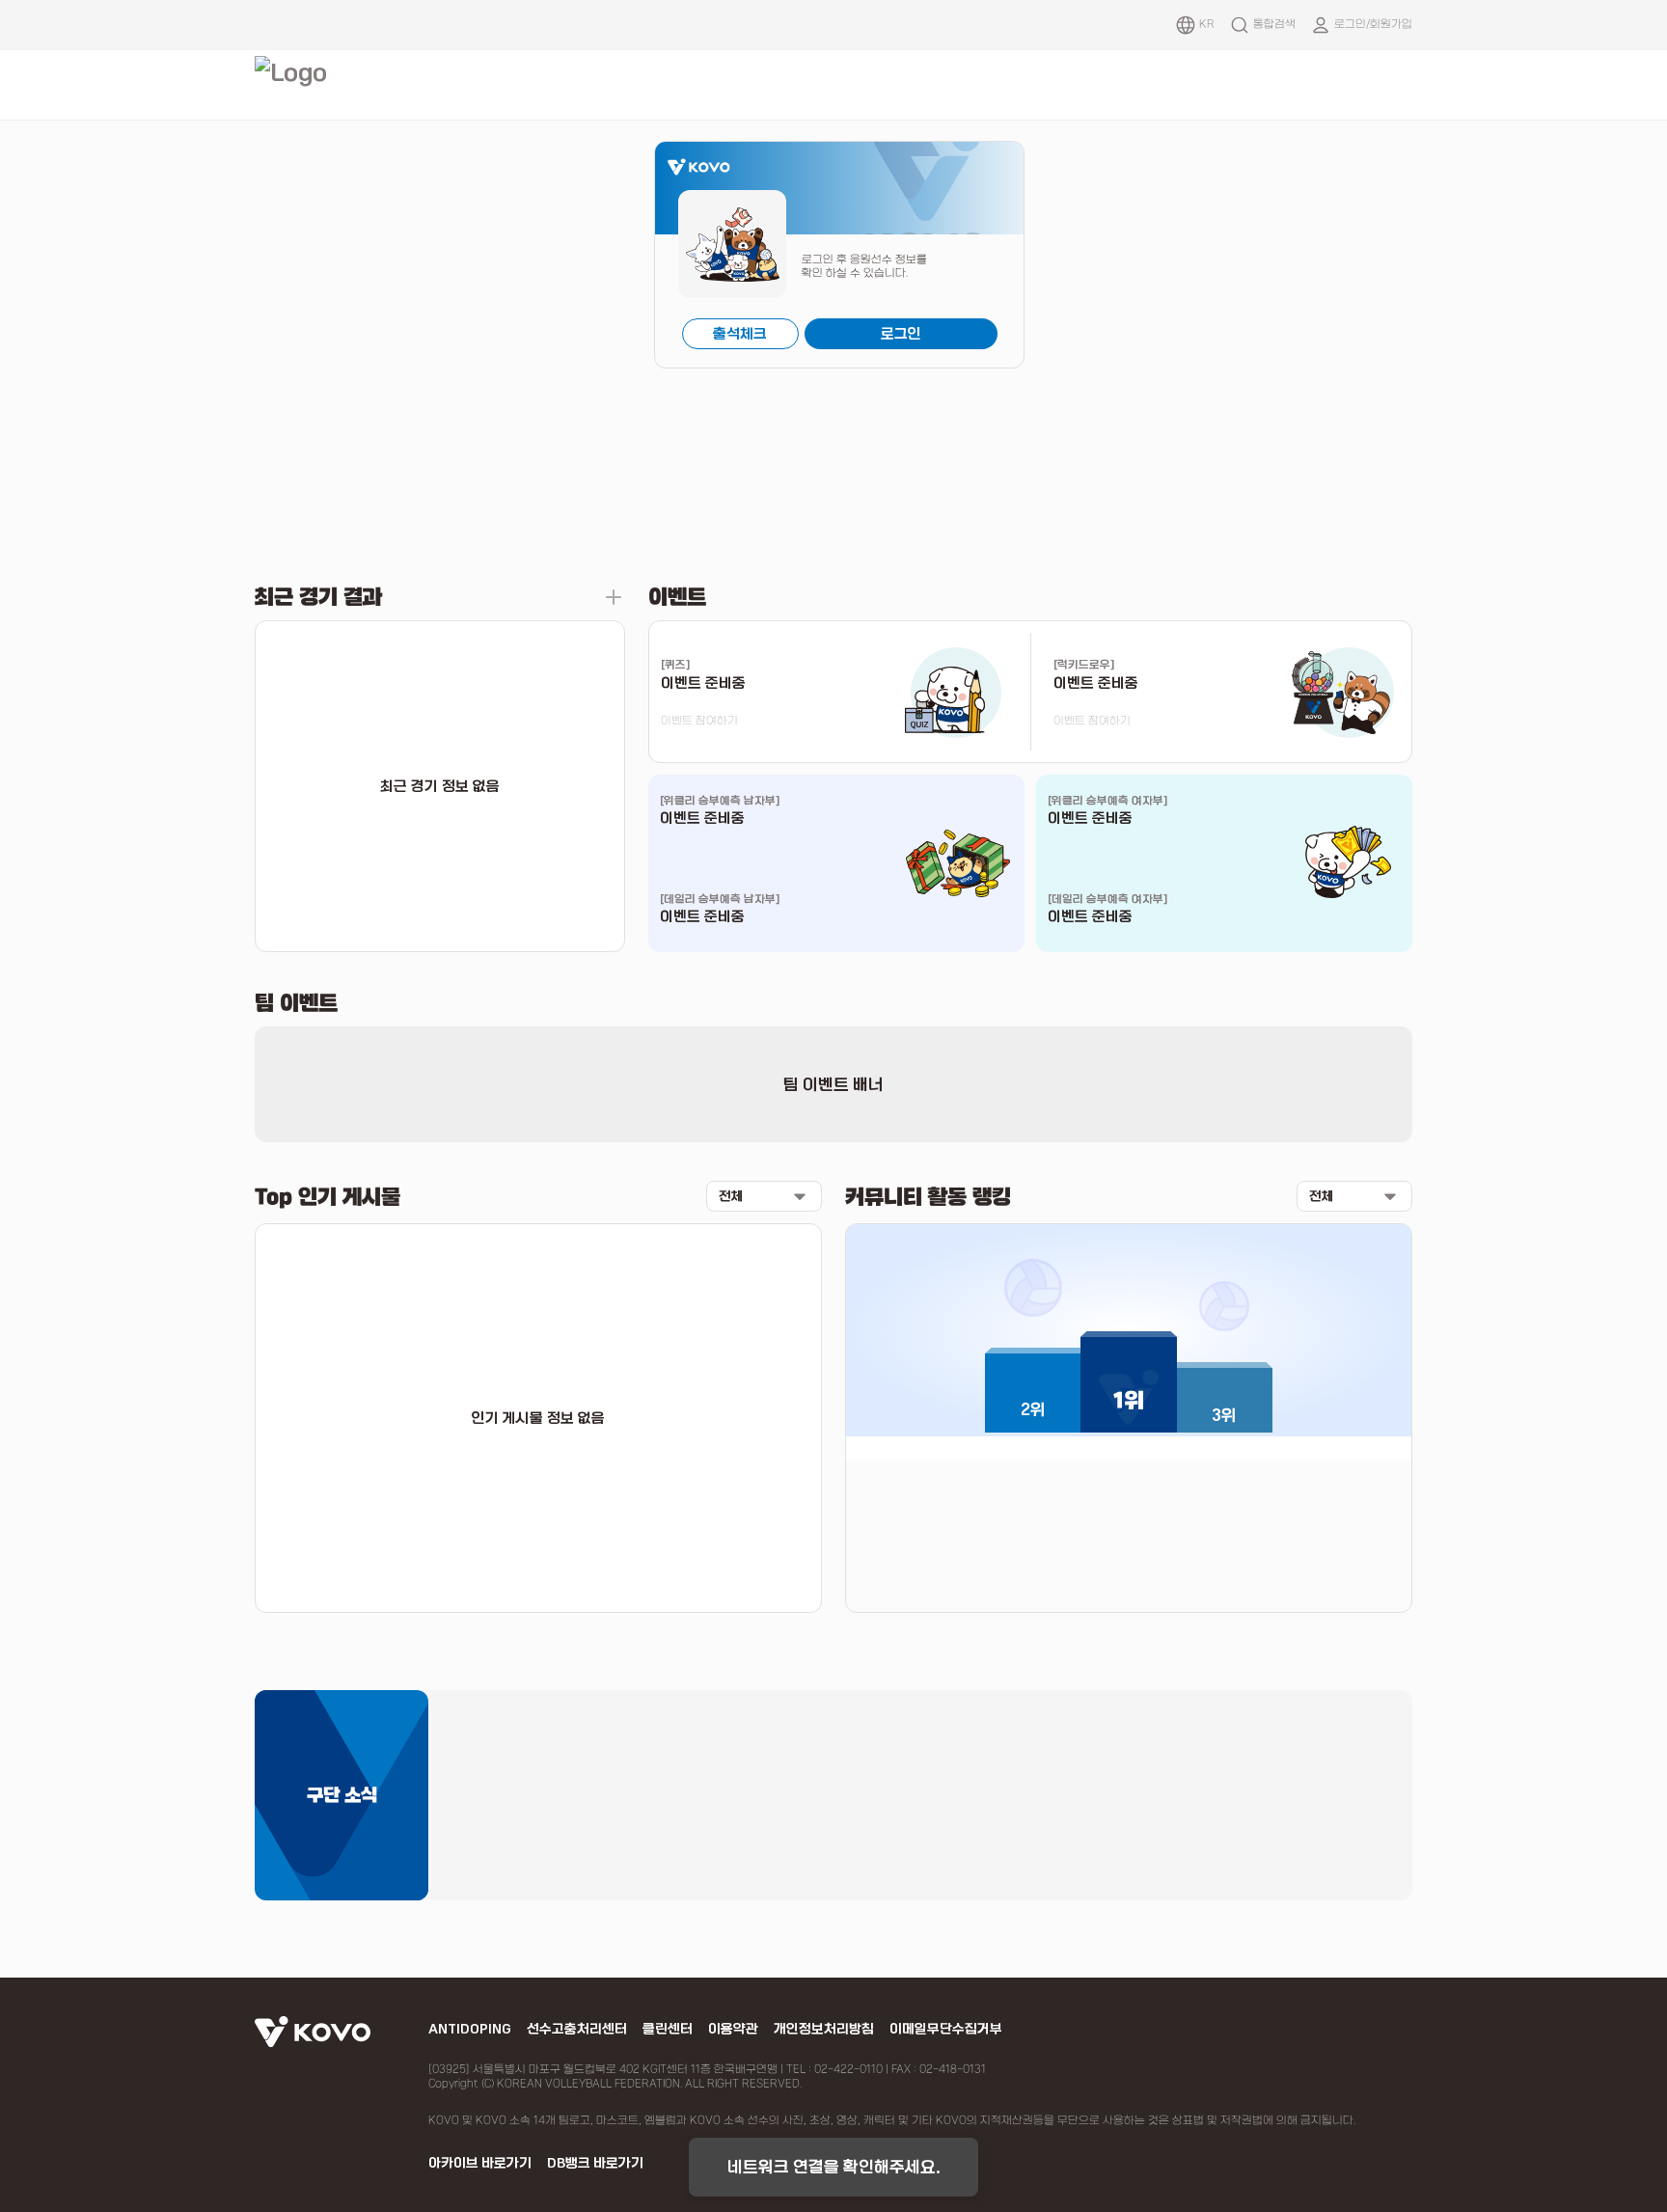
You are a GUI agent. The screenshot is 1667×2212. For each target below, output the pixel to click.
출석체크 (740, 334)
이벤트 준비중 (702, 818)
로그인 (901, 334)
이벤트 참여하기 (699, 721)
